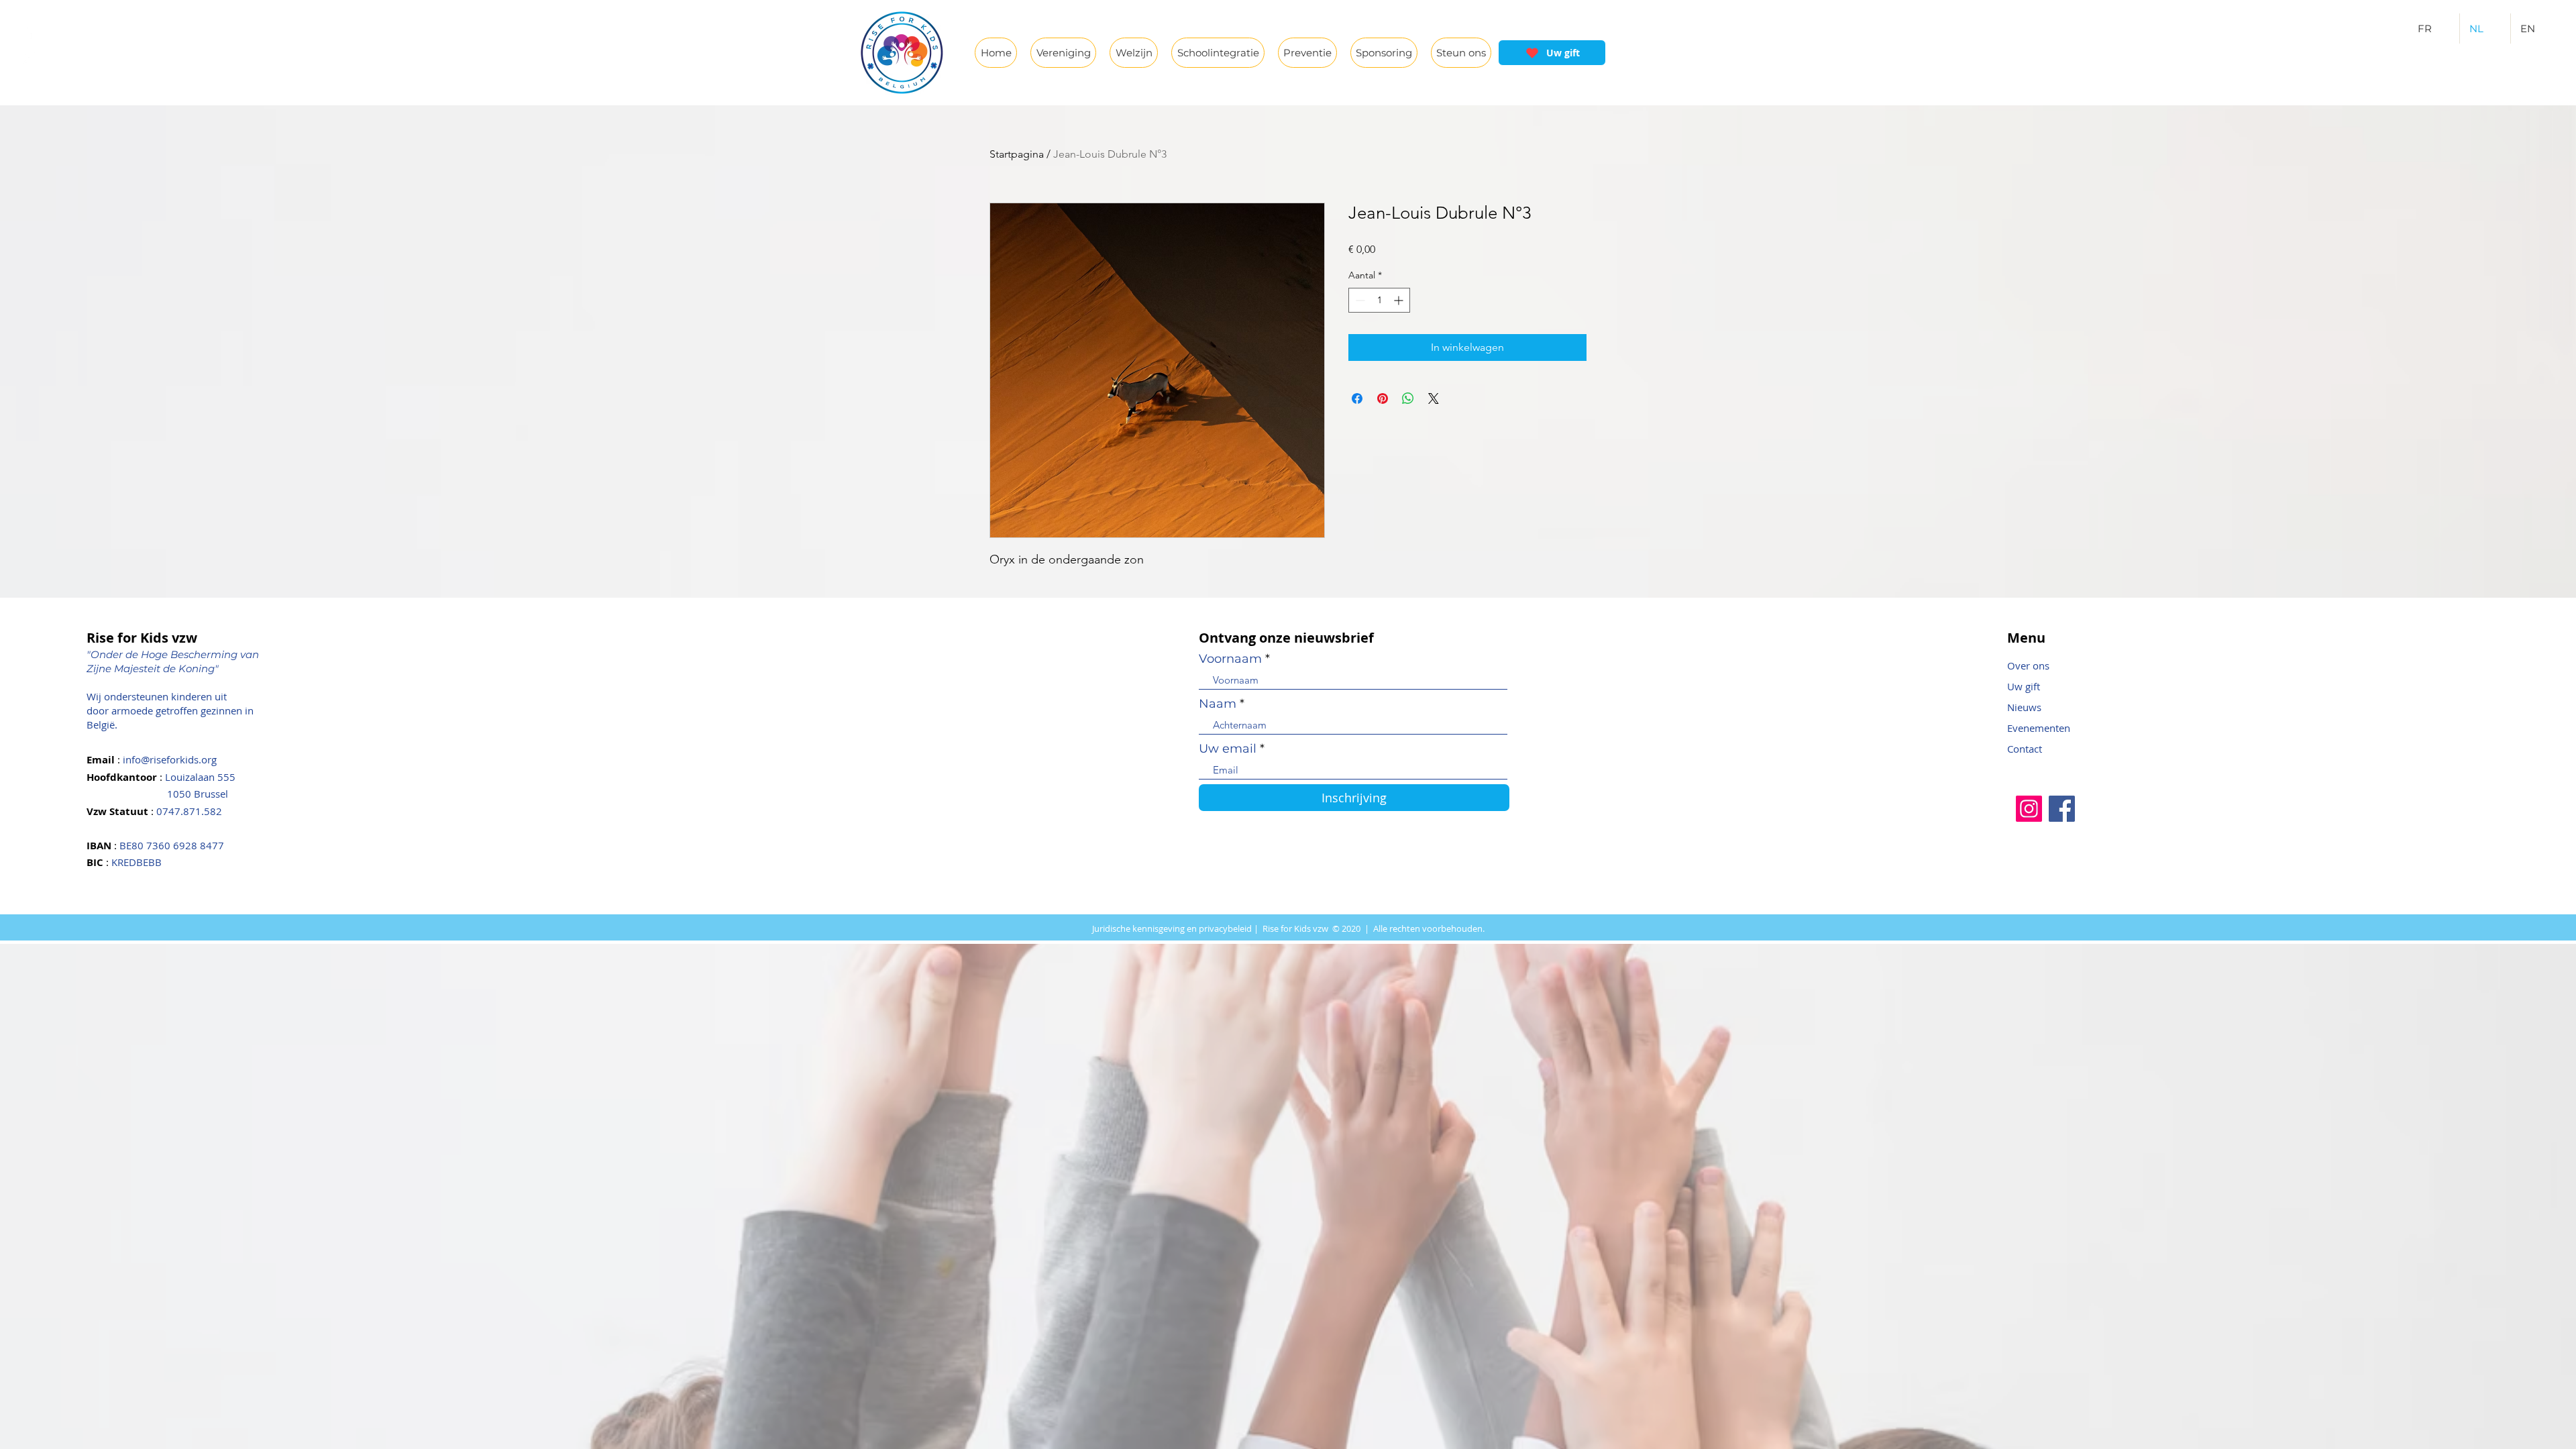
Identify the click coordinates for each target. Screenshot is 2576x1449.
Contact (2025, 749)
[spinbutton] (1379, 300)
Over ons (2028, 665)
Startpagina (1017, 154)
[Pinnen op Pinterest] (1383, 398)
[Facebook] (2062, 809)
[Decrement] (1359, 300)
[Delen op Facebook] (1357, 398)
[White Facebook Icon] (29, 32)
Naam (1218, 704)
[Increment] (1400, 300)
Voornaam (1230, 659)
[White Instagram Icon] (29, 58)
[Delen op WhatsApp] (1408, 398)
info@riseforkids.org (170, 759)
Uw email (1228, 749)
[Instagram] (2029, 809)
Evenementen (2039, 728)
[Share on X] (1434, 398)
